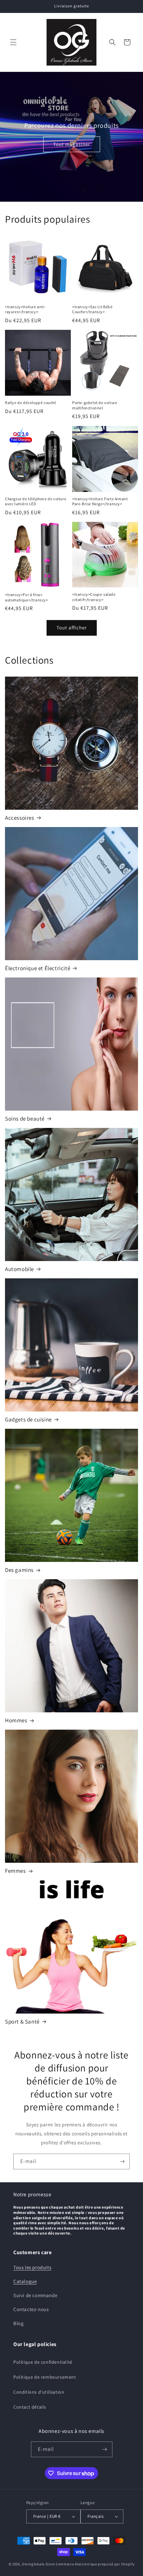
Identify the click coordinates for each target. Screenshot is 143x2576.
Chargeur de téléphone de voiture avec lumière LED (36, 501)
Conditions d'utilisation (39, 2392)
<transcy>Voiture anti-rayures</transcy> (25, 309)
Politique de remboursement (45, 2377)
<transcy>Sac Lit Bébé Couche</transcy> (92, 309)
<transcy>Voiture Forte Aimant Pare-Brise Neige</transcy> (100, 501)
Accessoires (20, 818)
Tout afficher (72, 628)
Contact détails (30, 2407)
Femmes (15, 1871)
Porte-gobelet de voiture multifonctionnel (95, 405)
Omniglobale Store (38, 2564)
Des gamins (19, 1570)
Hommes (16, 1720)
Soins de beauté (25, 1119)
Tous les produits (32, 2267)
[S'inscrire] (122, 2161)
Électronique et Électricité (38, 968)
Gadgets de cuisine (28, 1419)
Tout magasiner (72, 144)
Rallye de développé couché (31, 403)
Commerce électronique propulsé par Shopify (95, 2564)
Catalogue (25, 2281)
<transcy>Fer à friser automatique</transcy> (27, 597)
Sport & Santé (22, 2022)
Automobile (19, 1269)
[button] (13, 42)
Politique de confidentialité (43, 2362)
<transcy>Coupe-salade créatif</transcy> (94, 597)
